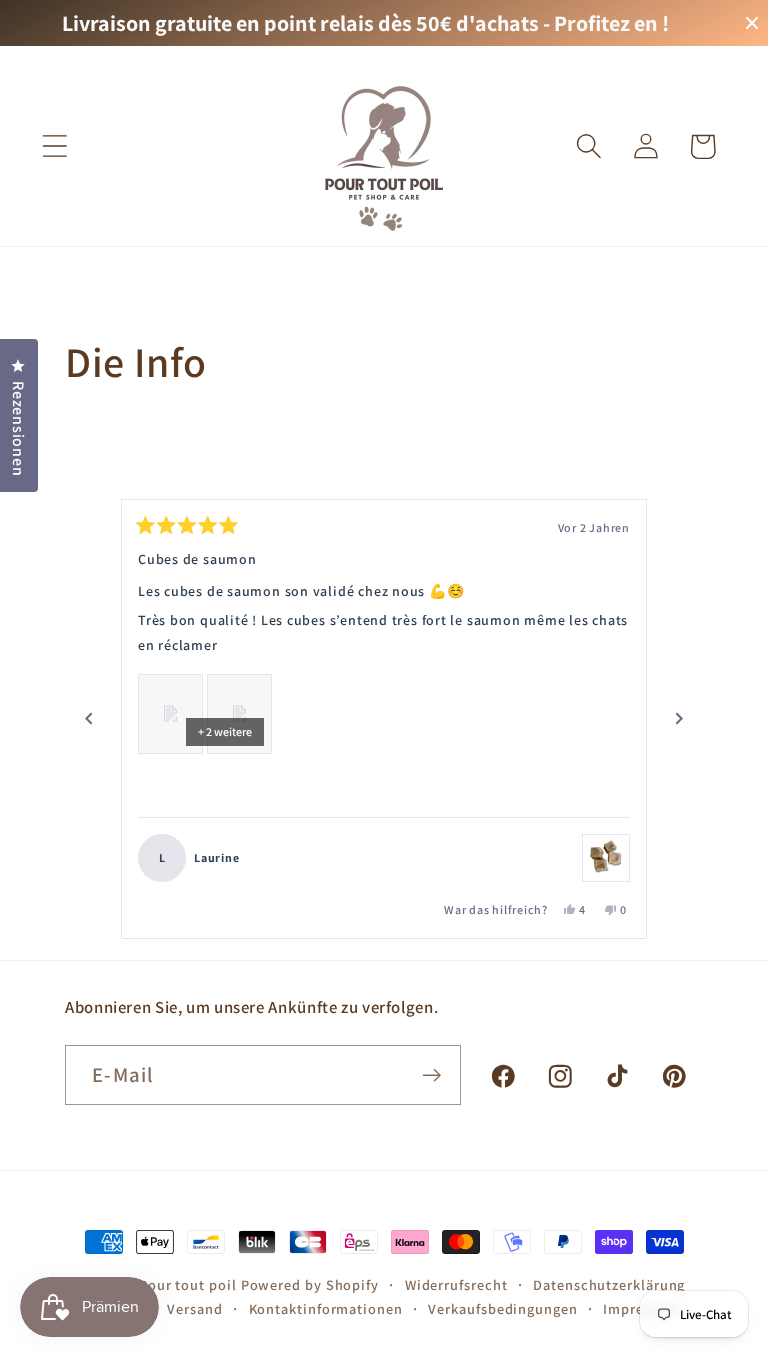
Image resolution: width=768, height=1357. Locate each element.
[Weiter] (679, 719)
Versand (194, 1308)
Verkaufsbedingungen (502, 1308)
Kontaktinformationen (326, 1308)
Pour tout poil (188, 1284)
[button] (54, 146)
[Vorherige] (89, 719)
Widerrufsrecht (456, 1284)
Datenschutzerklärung (609, 1284)
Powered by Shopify (310, 1284)
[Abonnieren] (431, 1075)
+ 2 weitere (225, 731)
